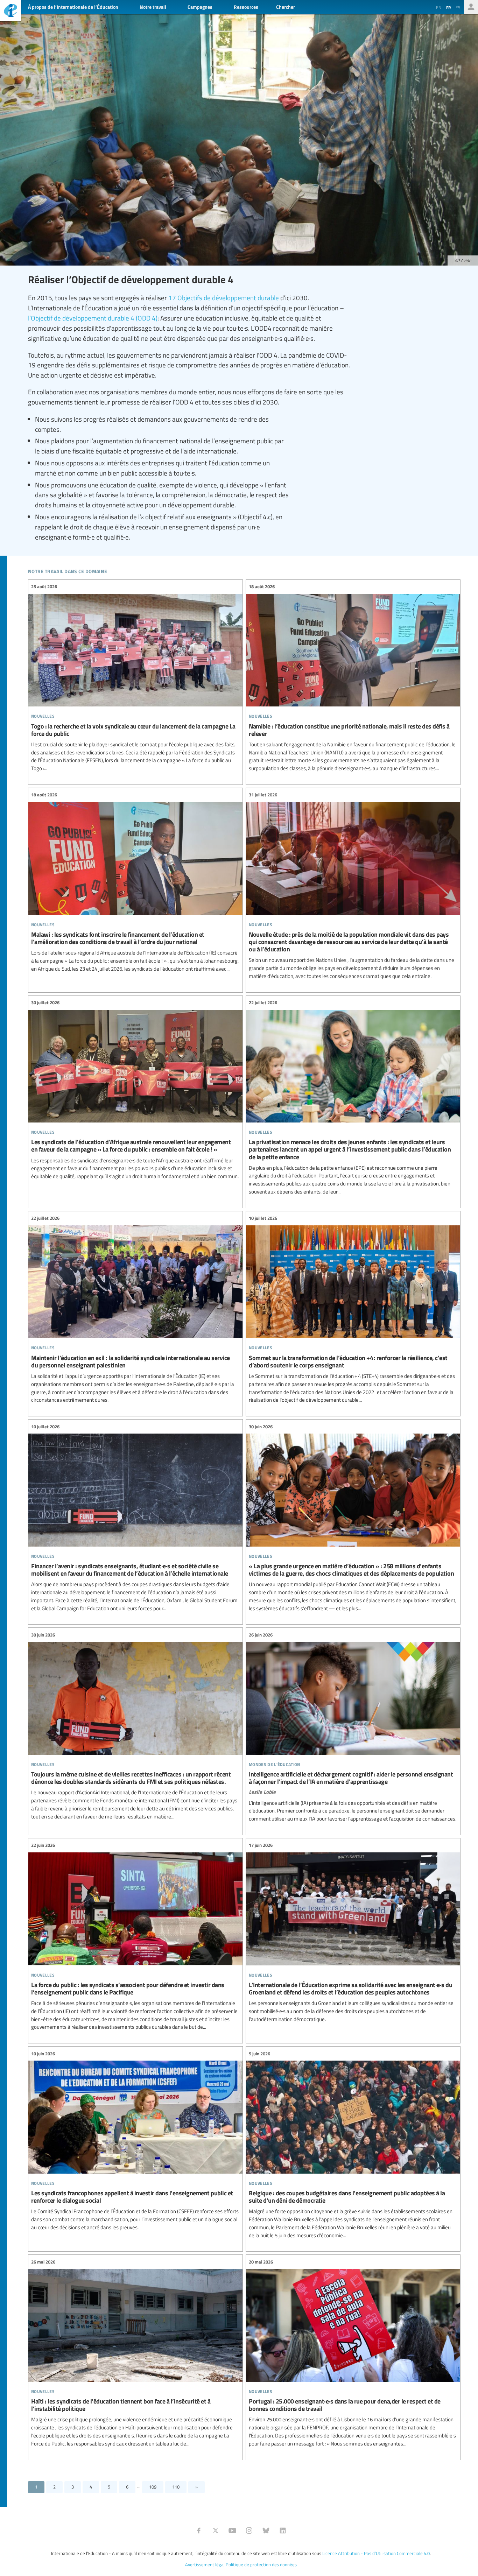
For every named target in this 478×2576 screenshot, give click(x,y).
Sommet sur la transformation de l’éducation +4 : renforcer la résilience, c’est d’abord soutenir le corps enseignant (353, 1309)
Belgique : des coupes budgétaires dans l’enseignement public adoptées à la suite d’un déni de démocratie (353, 2145)
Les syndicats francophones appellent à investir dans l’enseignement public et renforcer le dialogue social (135, 2141)
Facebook (199, 2531)
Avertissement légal (205, 2564)
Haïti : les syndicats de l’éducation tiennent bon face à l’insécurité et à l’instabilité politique (135, 2353)
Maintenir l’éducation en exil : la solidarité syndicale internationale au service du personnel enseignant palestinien (135, 1309)
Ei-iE (10, 11)
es (458, 7)
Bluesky (266, 2531)
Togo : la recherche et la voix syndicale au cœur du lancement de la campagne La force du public (135, 678)
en (439, 7)
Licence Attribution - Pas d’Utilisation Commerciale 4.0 (376, 2553)
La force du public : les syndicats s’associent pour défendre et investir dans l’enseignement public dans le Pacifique (135, 1936)
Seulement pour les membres (471, 7)
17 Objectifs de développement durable (224, 297)
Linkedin (283, 2531)
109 (153, 2487)
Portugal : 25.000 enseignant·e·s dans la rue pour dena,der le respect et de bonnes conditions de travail (353, 2353)
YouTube (232, 2531)
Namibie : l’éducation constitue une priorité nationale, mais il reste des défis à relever (353, 678)
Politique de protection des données (261, 2564)
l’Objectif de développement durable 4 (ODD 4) (93, 318)
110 (176, 2487)
